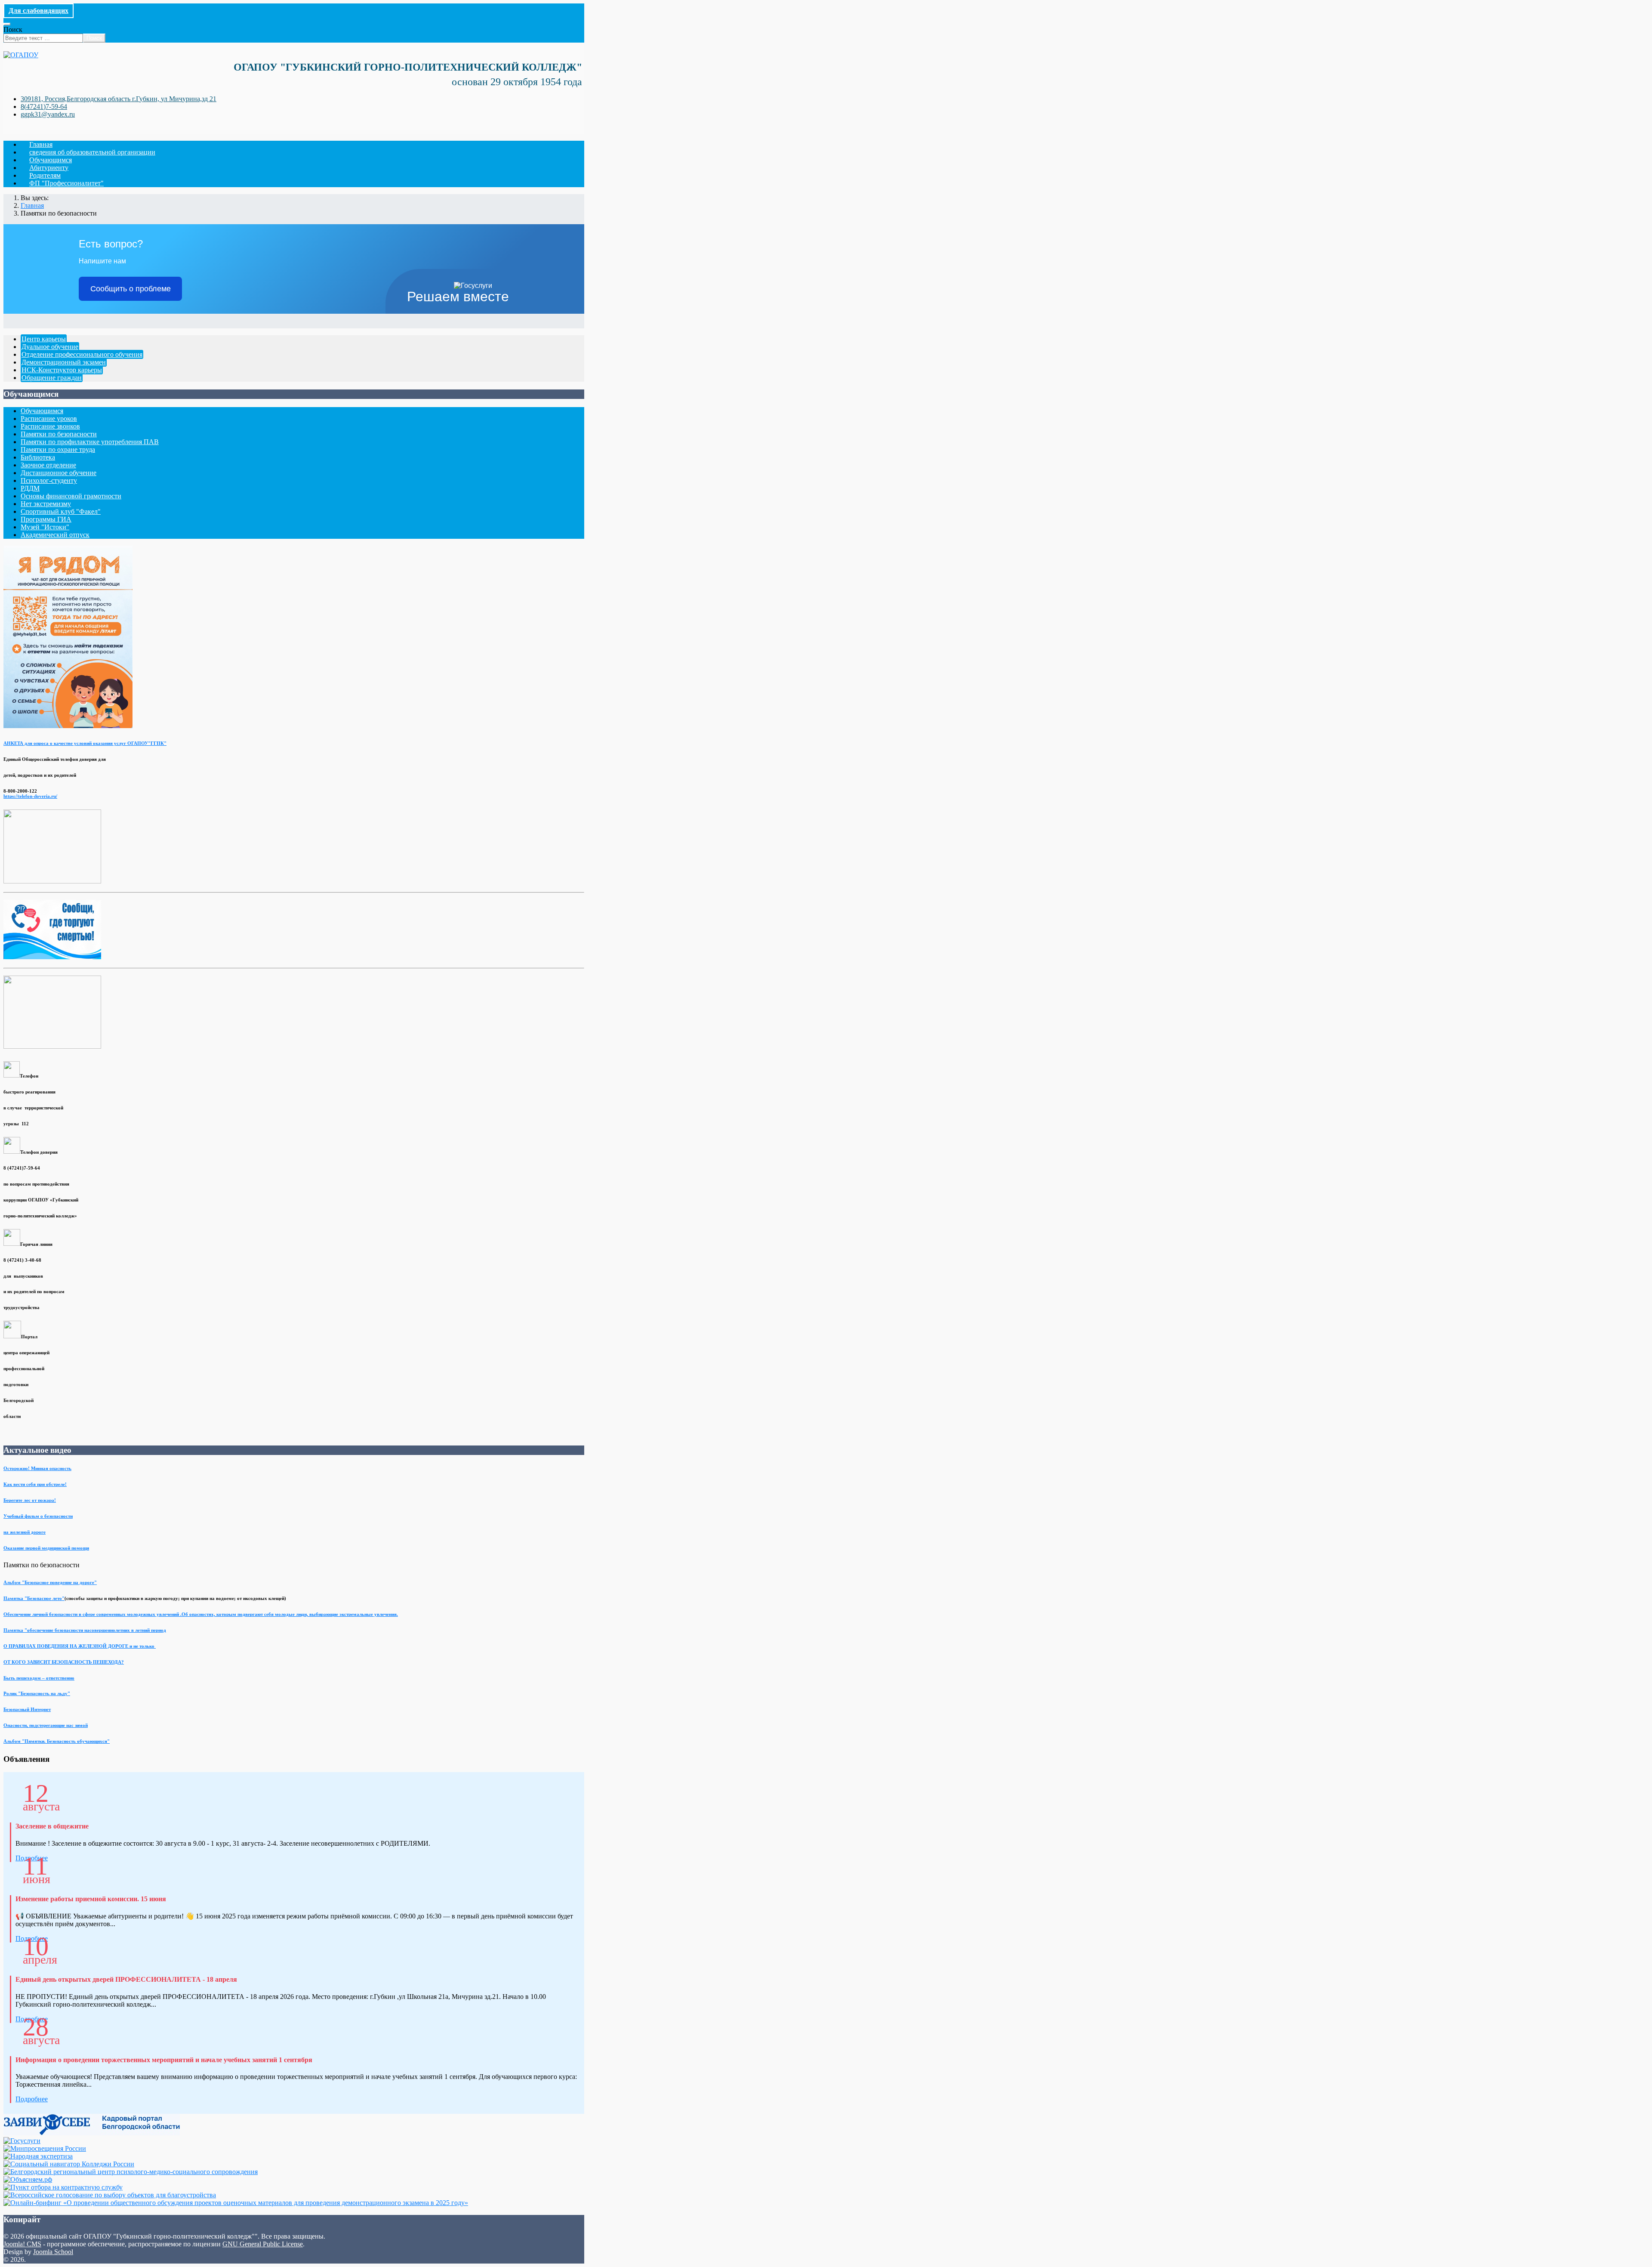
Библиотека (38, 457)
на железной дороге (25, 1532)
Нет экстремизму (46, 504)
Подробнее (32, 2099)
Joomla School (53, 2252)
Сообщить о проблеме (131, 289)
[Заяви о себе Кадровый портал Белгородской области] (92, 2133)
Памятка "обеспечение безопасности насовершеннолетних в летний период (85, 1630)
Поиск (13, 29)
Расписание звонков (50, 426)
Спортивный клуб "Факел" (61, 511)
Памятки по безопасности (59, 434)
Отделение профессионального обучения (82, 354)
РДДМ (30, 488)
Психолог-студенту (49, 480)
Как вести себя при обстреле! (35, 1484)
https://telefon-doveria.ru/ (30, 796)
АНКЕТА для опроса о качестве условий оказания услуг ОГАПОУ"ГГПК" (85, 743)
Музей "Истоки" (45, 527)
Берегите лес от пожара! (30, 1500)
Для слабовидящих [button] (39, 11)
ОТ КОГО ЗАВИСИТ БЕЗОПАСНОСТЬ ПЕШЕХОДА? (64, 1662)
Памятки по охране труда (58, 449)
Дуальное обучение (50, 347)
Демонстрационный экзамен (64, 362)
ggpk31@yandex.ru (48, 114)
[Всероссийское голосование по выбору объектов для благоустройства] (110, 2195)
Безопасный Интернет (27, 1709)
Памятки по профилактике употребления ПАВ (90, 442)
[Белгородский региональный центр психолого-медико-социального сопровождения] (131, 2172)
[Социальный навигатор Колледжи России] (69, 2164)
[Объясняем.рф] (28, 2179)
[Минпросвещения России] (45, 2148)
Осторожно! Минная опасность (37, 1468)
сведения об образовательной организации (92, 152)
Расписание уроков (49, 418)
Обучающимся (42, 411)
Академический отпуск (55, 535)
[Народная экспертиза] (38, 2156)
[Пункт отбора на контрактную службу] (63, 2187)
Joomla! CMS (22, 2244)
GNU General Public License (263, 2244)
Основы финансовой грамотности (71, 496)
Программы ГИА (46, 519)
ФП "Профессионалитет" (66, 183)
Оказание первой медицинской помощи (46, 1548)
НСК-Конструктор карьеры (62, 370)
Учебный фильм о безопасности (38, 1516)
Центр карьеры (44, 339)
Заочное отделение (48, 465)
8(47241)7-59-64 (44, 107)
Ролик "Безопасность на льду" (37, 1693)
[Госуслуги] (22, 2141)
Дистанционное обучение (59, 473)
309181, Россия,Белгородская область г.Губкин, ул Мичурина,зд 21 (119, 99)
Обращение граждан (52, 378)
